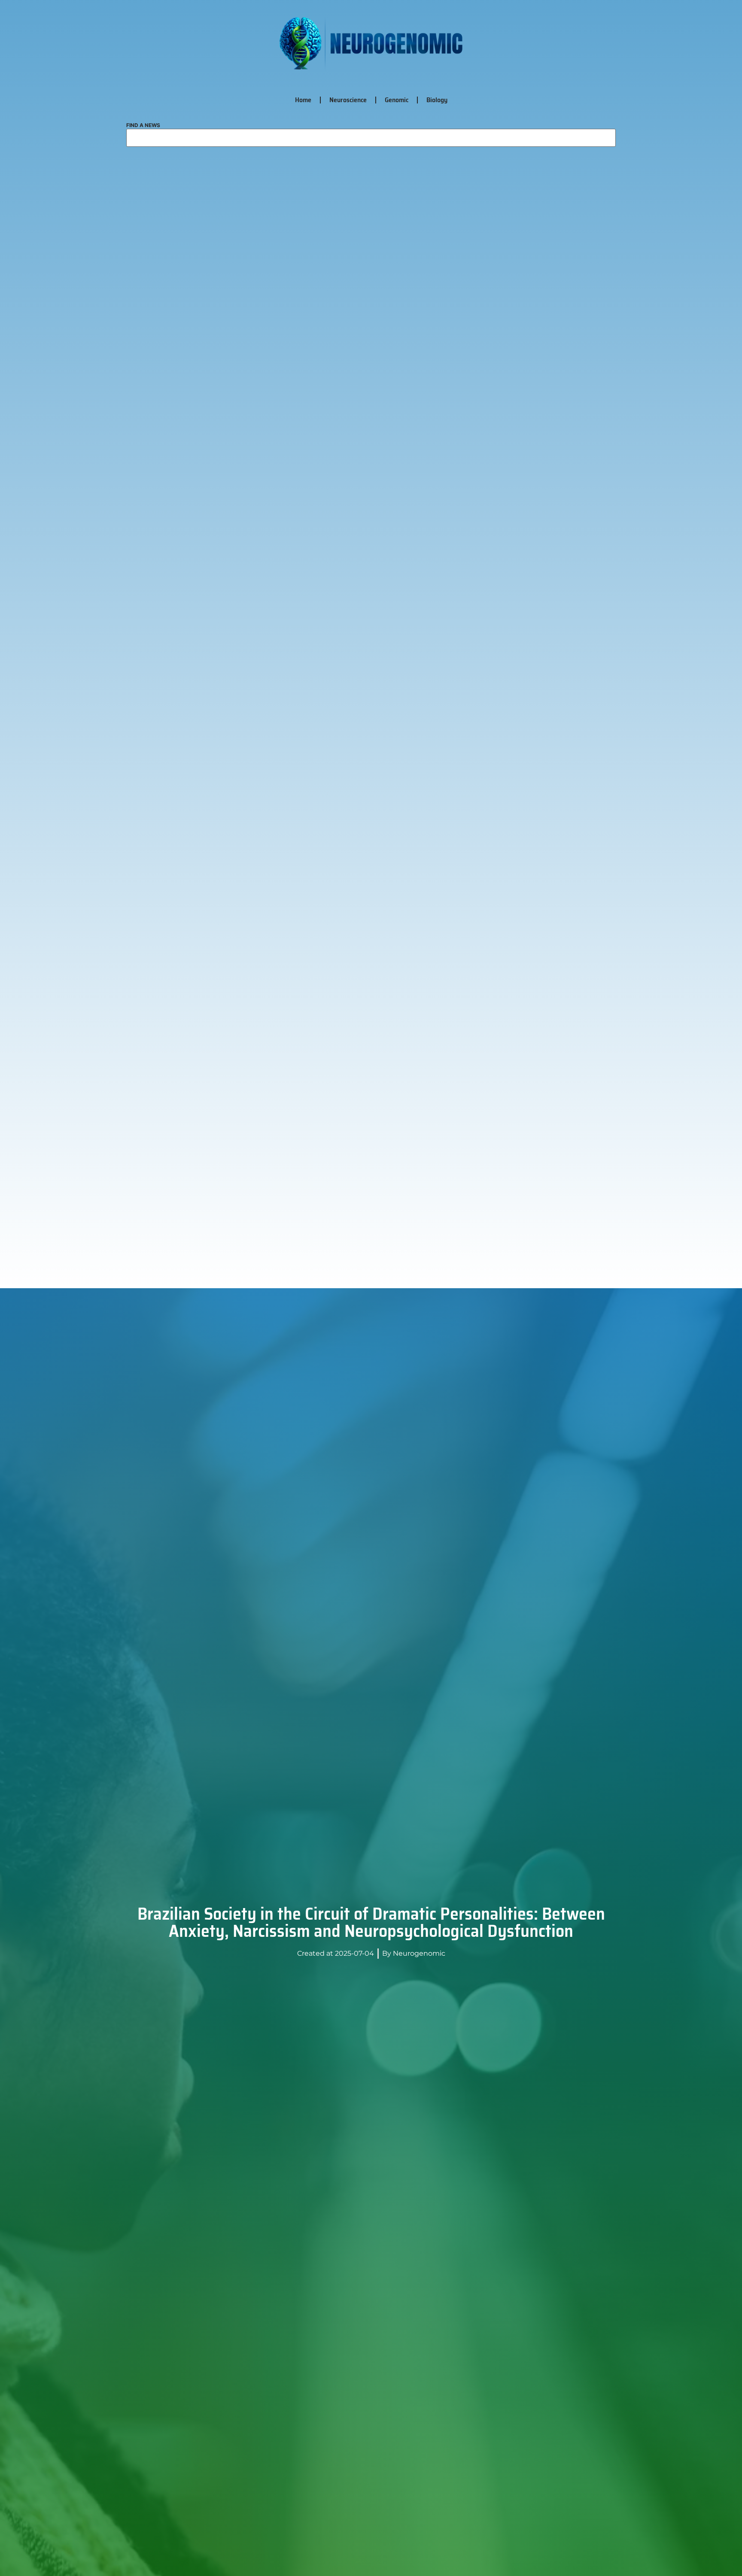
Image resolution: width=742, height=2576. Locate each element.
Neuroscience (348, 100)
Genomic (397, 100)
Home (303, 100)
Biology (437, 100)
